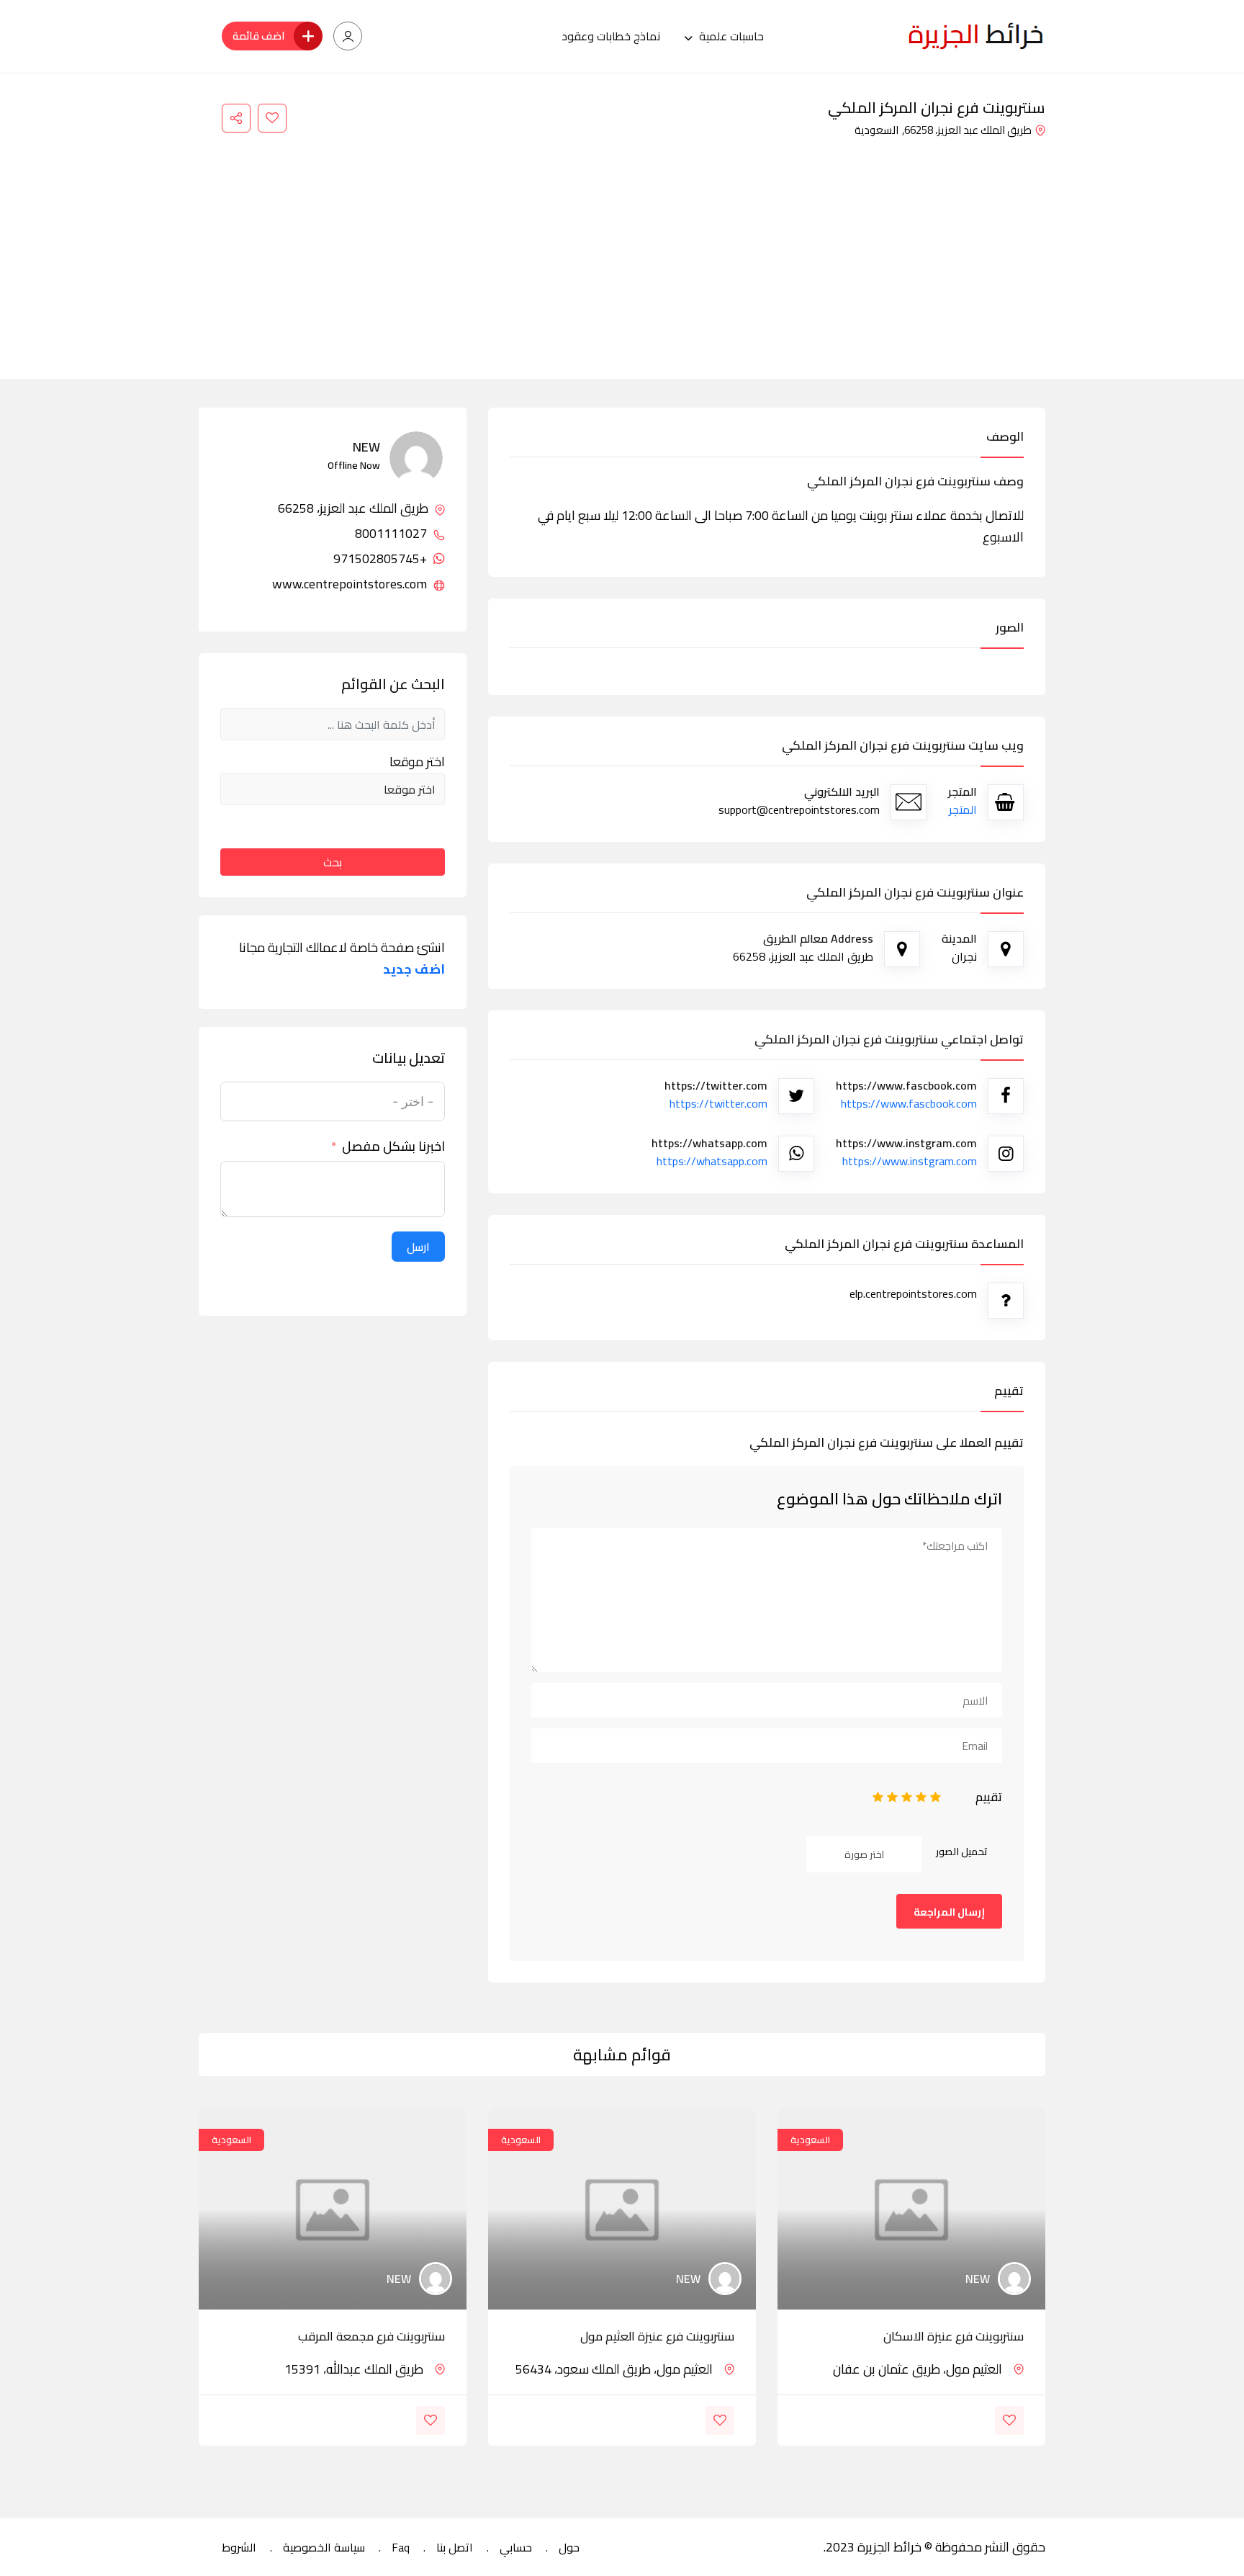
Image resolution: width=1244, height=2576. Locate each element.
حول (569, 2547)
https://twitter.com (718, 1103)
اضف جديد (414, 969)
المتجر (963, 809)
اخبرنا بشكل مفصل (393, 1146)
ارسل (418, 1247)
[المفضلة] (272, 118)
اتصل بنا (455, 2547)
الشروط (239, 2547)
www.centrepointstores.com (351, 584)
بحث (333, 862)
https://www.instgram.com (910, 1161)
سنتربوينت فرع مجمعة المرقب (371, 2336)
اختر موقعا (417, 762)
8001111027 (392, 534)
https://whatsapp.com (712, 1161)
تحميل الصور (962, 1852)
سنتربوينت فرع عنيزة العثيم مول (657, 2336)
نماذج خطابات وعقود (611, 36)
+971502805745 (382, 559)
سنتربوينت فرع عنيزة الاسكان (954, 2336)
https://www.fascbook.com (909, 1103)
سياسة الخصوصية (324, 2547)
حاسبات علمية (731, 36)
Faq (401, 2547)
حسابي (516, 2547)
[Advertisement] (622, 249)
